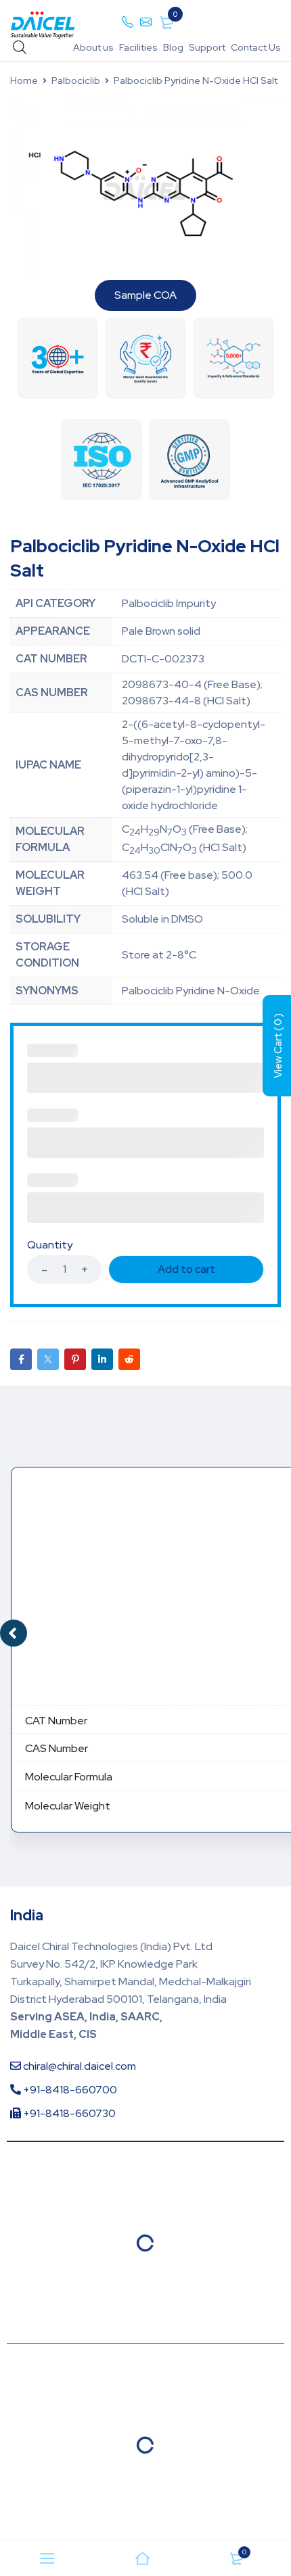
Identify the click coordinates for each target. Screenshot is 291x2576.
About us (93, 47)
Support (207, 47)
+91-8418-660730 (68, 2113)
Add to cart (186, 1269)
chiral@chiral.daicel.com (79, 2066)
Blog (173, 47)
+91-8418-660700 (69, 2090)
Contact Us (256, 47)
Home (24, 80)
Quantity (50, 1245)
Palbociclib (76, 80)
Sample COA (145, 295)
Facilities (138, 47)
